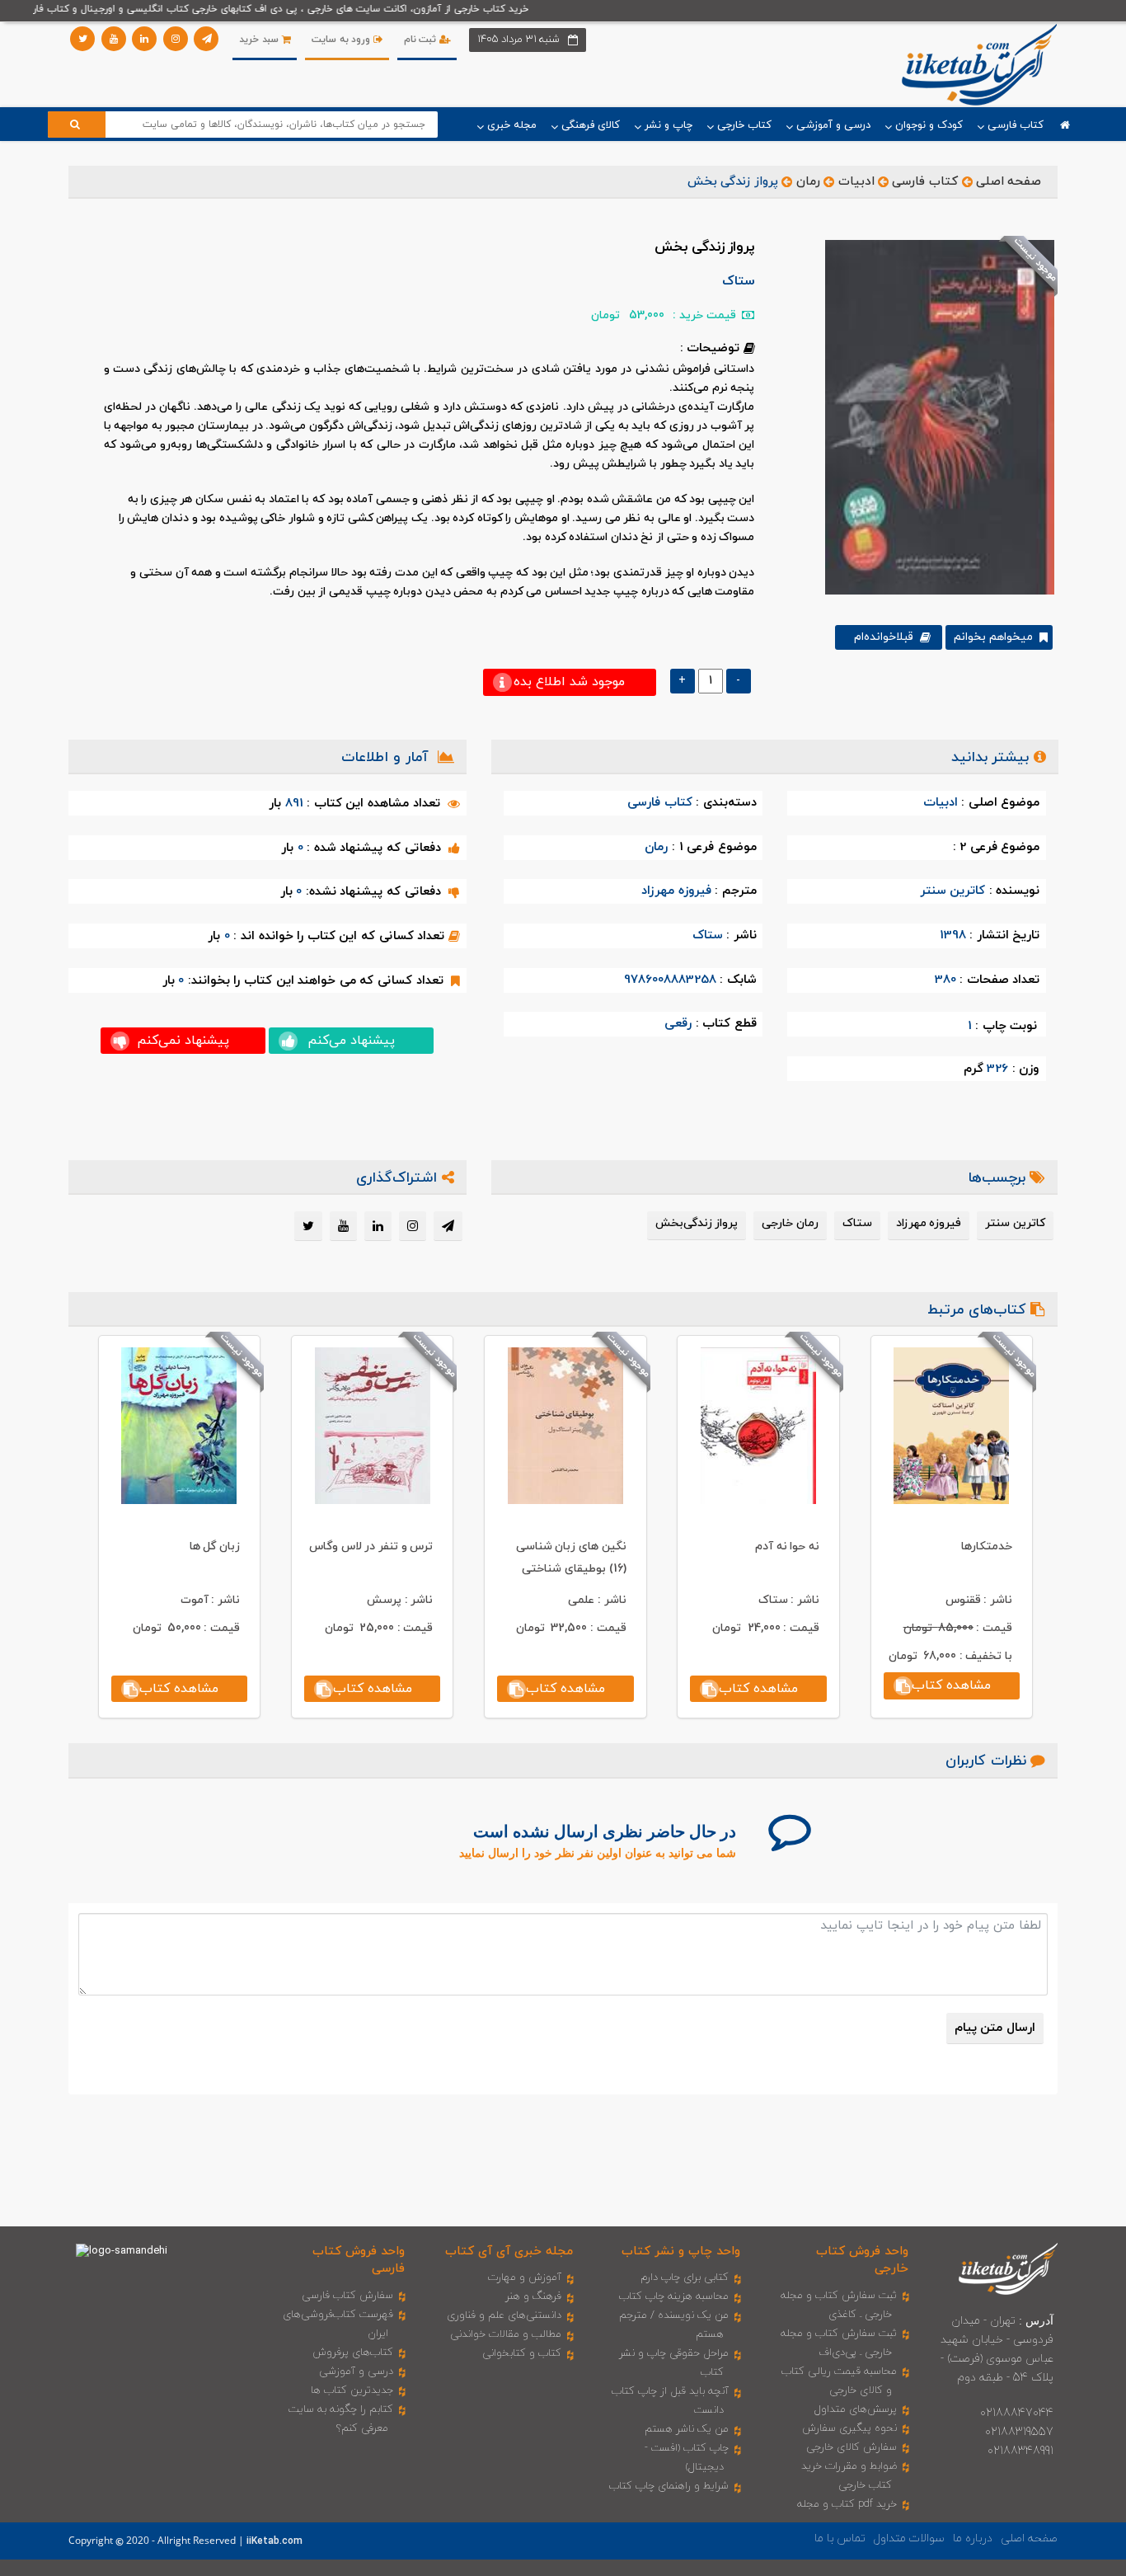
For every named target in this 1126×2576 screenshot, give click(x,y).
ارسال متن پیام (995, 2028)
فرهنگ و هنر (533, 2296)
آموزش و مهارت (525, 2278)
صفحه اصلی (1009, 182)
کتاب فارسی (925, 182)
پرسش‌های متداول (856, 2409)
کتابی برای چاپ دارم (685, 2278)
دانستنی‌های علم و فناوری (504, 2315)
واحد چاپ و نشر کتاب (681, 2252)
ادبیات (856, 182)
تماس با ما (840, 2538)
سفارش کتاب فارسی (347, 2296)
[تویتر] (82, 39)
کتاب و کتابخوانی (522, 2353)
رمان (808, 182)
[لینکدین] (144, 39)
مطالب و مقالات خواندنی (506, 2334)
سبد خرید (260, 40)
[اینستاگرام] (176, 39)
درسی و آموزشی (356, 2372)
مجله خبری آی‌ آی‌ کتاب (509, 2252)
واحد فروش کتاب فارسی (359, 2260)
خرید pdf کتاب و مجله (847, 2504)
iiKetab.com (274, 2541)
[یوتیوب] (114, 39)
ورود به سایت (342, 40)
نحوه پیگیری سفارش (849, 2428)
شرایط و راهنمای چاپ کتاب (669, 2486)
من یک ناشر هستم (687, 2429)
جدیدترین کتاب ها (352, 2390)
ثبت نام (422, 40)
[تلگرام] (206, 39)
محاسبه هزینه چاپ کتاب (674, 2296)
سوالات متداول (909, 2538)
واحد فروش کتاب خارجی (862, 2260)
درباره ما (973, 2538)
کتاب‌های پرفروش (353, 2353)
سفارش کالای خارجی (852, 2447)
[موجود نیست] (934, 416)
